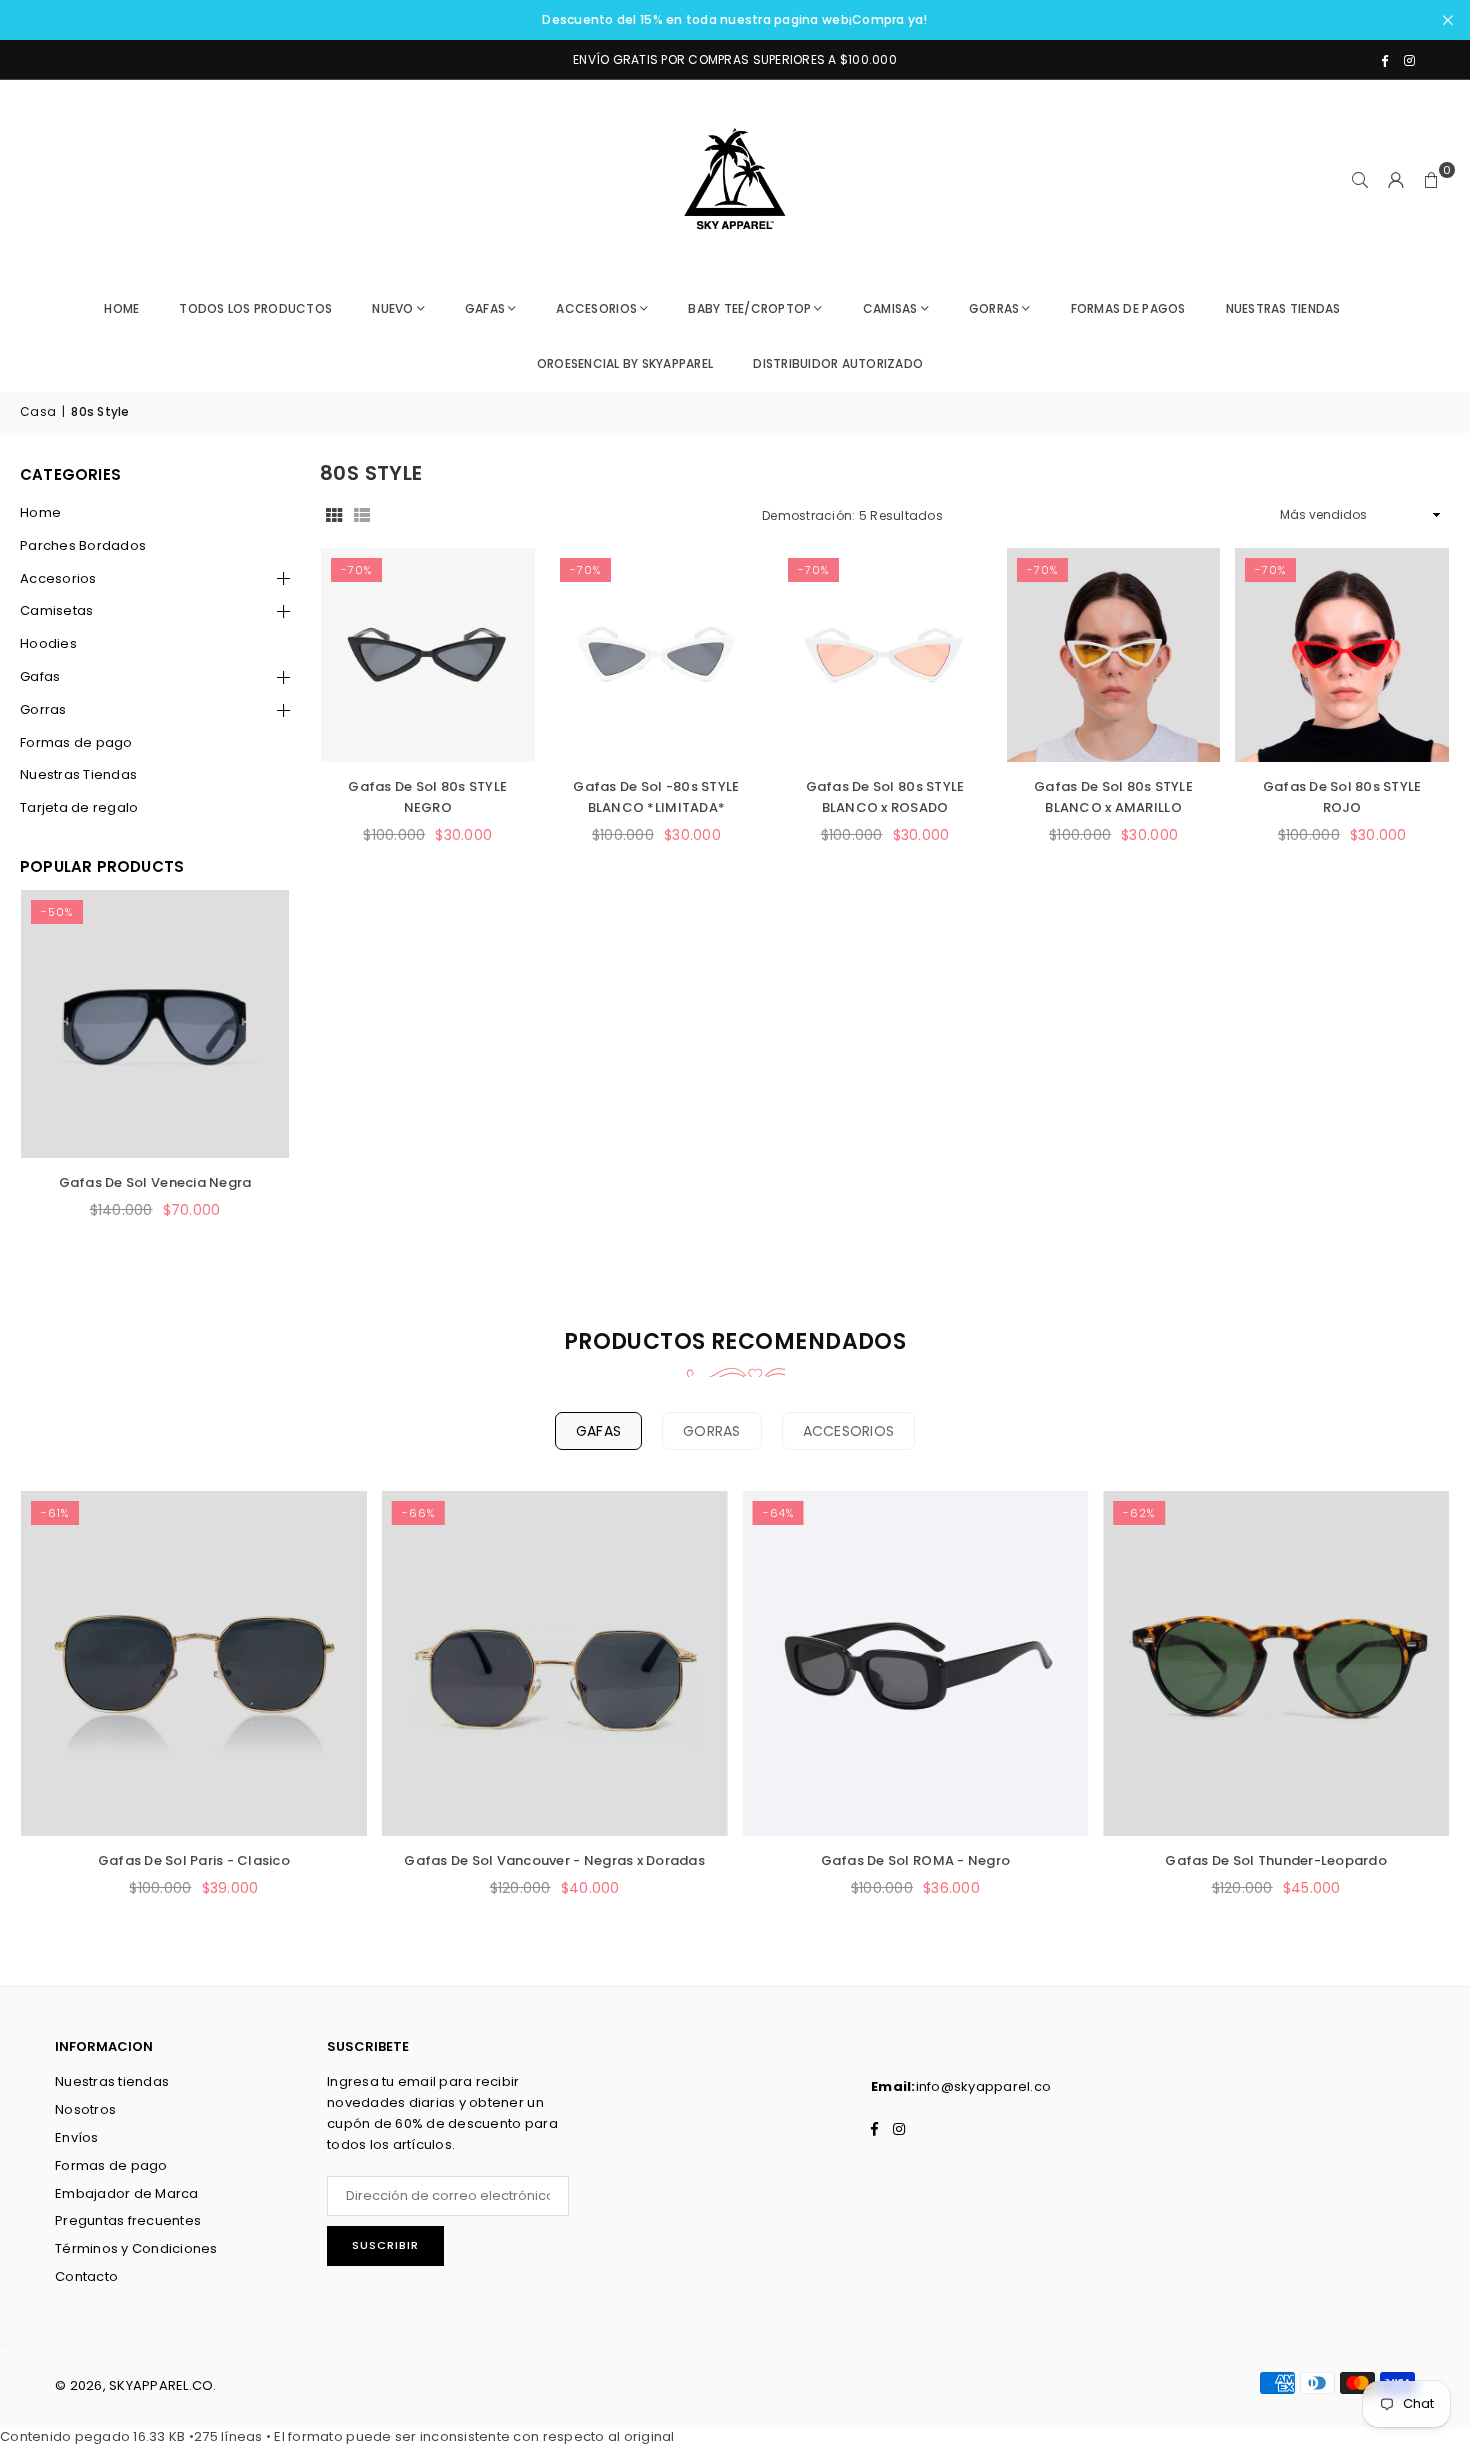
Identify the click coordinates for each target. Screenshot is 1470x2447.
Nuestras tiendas (112, 2081)
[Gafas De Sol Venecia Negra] (155, 1024)
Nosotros (85, 2109)
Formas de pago (76, 742)
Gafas (40, 676)
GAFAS (485, 308)
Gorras (43, 709)
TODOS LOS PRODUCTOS (255, 308)
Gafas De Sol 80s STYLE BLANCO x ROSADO (885, 797)
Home (121, 308)
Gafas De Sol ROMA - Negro (916, 1860)
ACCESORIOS (596, 308)
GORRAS (994, 308)
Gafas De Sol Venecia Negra (155, 1182)
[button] (1432, 180)
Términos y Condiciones (136, 2248)
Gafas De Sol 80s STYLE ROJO (1342, 797)
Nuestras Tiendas (78, 774)
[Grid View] (334, 515)
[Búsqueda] (1360, 180)
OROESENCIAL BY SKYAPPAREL (625, 363)
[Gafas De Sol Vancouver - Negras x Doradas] (555, 1664)
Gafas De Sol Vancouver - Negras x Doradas (554, 1860)
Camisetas (56, 610)
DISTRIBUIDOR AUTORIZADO (838, 363)
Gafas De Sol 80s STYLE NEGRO (427, 797)
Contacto (86, 2276)
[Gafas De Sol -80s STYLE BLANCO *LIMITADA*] (657, 655)
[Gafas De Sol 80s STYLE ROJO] (1342, 655)
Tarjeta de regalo (79, 807)
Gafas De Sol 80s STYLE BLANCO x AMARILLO (1113, 797)
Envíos (77, 2137)
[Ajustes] (1396, 180)
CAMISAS (890, 308)
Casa (38, 411)
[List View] (362, 515)
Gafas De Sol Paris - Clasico (194, 1860)
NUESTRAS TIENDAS (1283, 308)
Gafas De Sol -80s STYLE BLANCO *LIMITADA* (656, 797)
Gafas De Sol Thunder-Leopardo (1276, 1860)
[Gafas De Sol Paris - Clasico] (194, 1664)
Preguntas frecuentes (128, 2220)
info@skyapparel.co (984, 2086)
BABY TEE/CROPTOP (749, 308)
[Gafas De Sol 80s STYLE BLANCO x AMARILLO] (1114, 655)
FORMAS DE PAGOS (1128, 308)
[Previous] (60, 1078)
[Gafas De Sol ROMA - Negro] (916, 1664)
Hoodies (48, 643)
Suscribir (385, 2245)
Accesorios (58, 578)
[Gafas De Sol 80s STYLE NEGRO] (428, 655)
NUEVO (392, 308)
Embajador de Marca (127, 2193)
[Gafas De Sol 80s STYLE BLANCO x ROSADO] (885, 655)
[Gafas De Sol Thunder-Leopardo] (1276, 1664)
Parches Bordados (83, 545)
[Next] (250, 1078)
